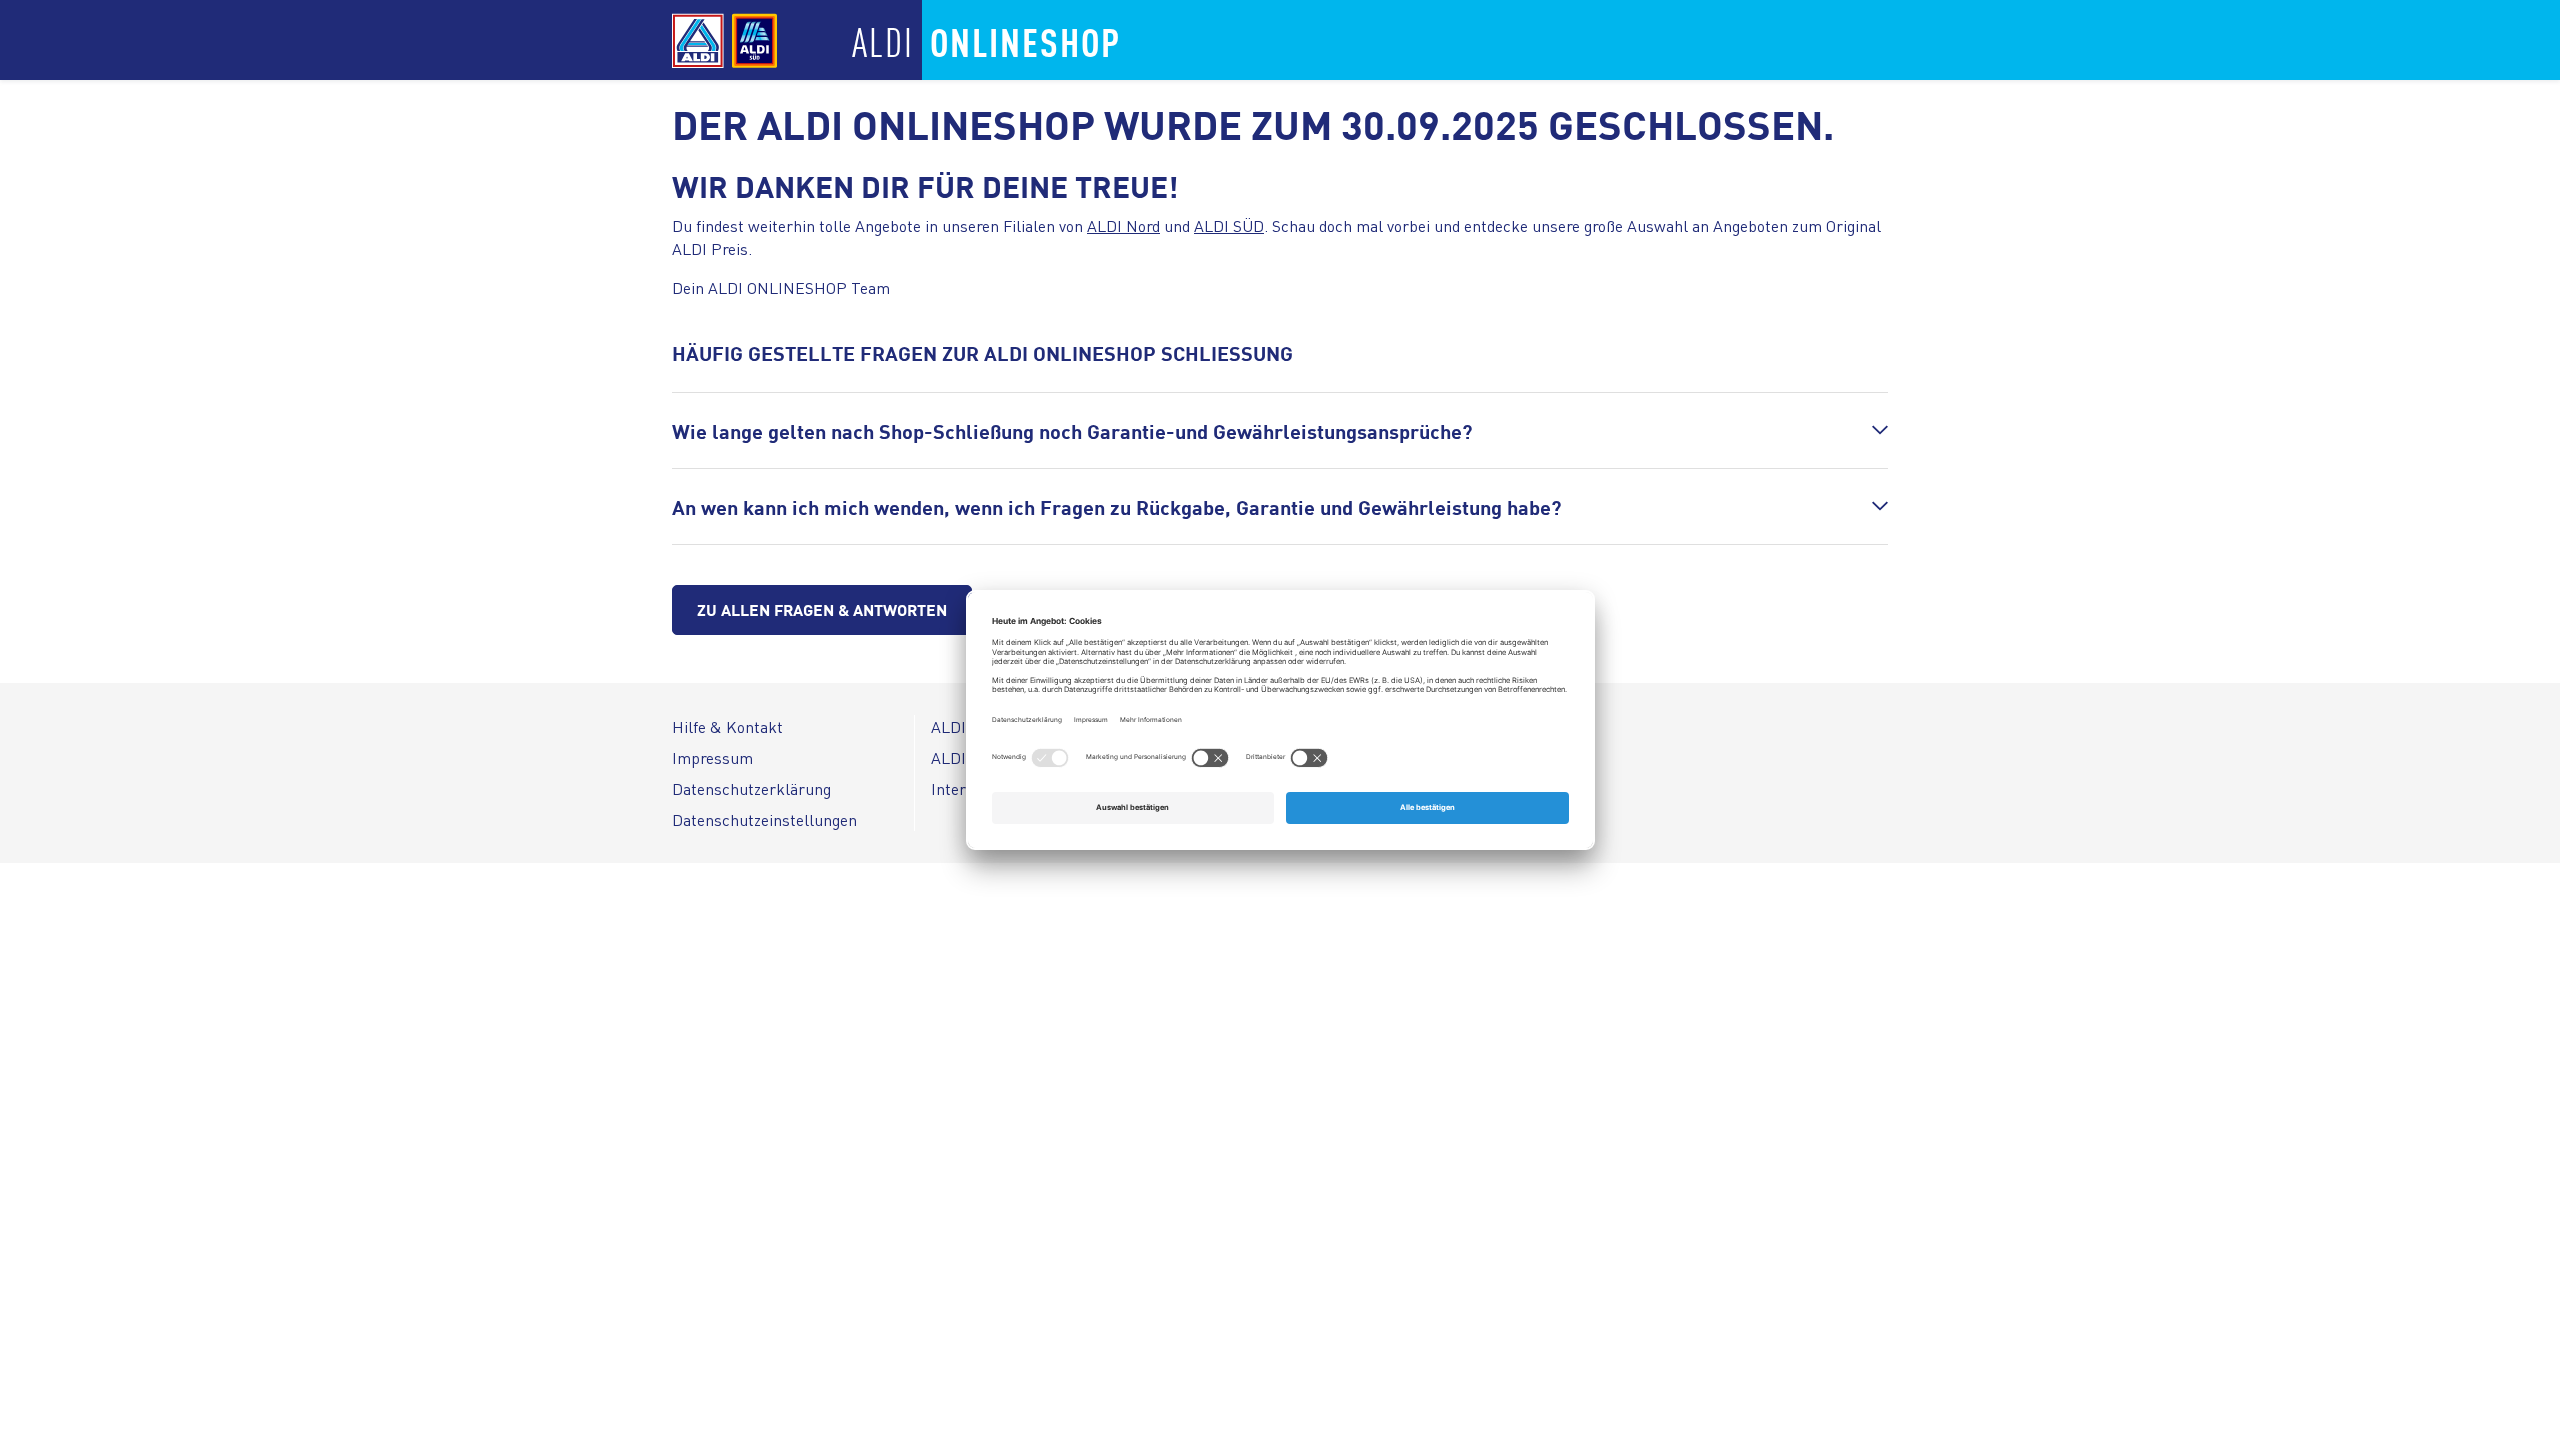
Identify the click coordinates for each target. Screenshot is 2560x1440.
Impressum (712, 757)
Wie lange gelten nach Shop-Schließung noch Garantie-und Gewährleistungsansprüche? (1072, 430)
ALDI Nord (1123, 225)
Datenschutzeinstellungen (764, 819)
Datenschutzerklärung (751, 788)
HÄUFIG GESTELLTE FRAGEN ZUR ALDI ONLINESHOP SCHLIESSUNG (982, 352)
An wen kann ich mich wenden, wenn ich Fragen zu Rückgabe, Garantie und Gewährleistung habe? (1116, 506)
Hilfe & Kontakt (727, 726)
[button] (1280, 430)
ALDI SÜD (1229, 225)
